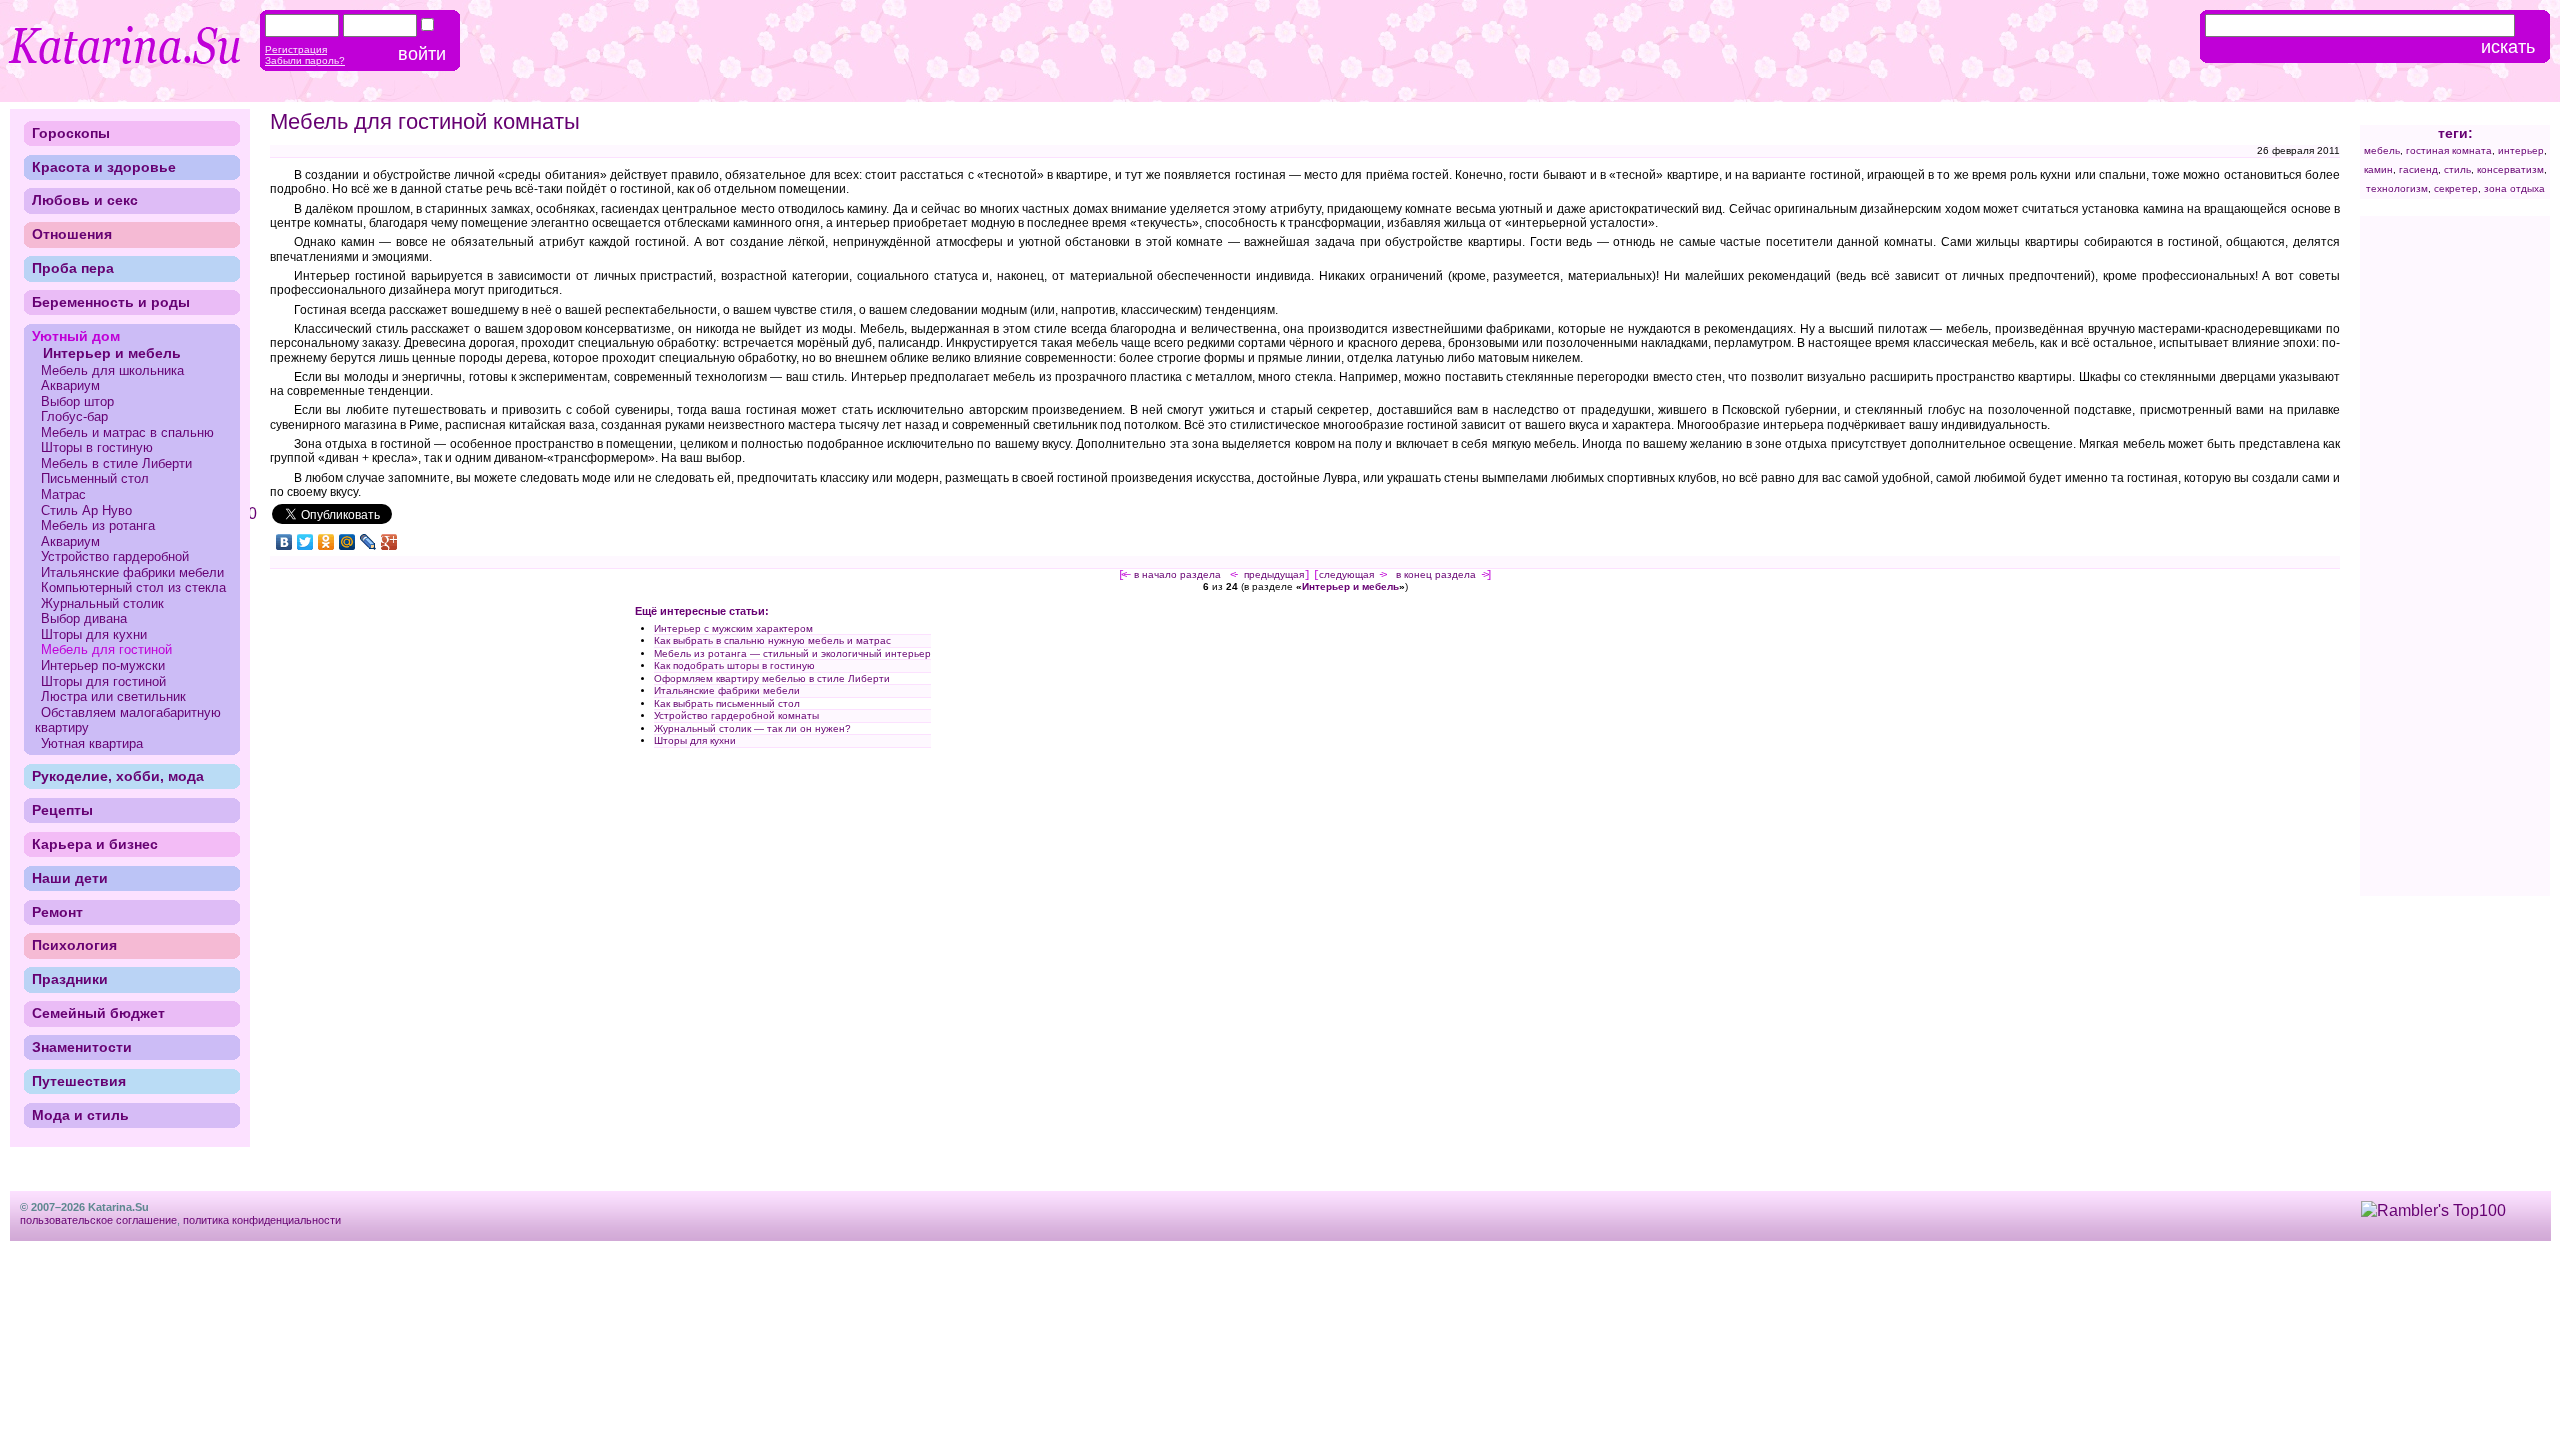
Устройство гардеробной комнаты (736, 715)
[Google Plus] (389, 542)
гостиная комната (2449, 150)
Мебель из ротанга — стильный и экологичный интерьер (792, 653)
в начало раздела (1177, 574)
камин (2378, 169)
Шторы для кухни (695, 740)
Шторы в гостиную (97, 447)
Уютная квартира (92, 743)
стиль (2457, 169)
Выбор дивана (84, 618)
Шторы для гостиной (103, 681)
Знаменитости (82, 1047)
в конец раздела (1436, 574)
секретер (2456, 188)
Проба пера (73, 268)
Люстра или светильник (113, 696)
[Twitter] (305, 542)
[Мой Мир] (347, 542)
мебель (2382, 150)
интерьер (2521, 150)
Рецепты (62, 810)
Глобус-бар (74, 416)
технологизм (2397, 188)
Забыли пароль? (305, 60)
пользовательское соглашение (98, 1220)
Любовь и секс (85, 200)
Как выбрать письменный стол (727, 703)
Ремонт (57, 912)
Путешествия (79, 1081)
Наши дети (70, 878)
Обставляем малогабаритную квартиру (128, 720)
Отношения (72, 234)
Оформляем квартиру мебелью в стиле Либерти (772, 678)
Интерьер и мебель (1350, 586)
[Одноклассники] (326, 542)
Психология (74, 945)
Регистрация (296, 49)
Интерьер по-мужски (103, 665)
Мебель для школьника (112, 370)
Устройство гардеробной (115, 556)
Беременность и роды (111, 302)
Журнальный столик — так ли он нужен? (752, 728)
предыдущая (1274, 574)
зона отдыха (2514, 188)
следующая (1346, 574)
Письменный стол (95, 478)
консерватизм (2510, 169)
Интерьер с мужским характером (733, 628)
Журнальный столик (102, 603)
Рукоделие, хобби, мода (118, 776)
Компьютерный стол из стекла (133, 587)
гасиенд (2418, 169)
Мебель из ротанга (98, 525)
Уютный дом (76, 336)
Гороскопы (71, 133)
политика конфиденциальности (262, 1220)
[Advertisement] (438, 747)
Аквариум (70, 385)
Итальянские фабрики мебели (727, 690)
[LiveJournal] (368, 542)
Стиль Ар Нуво (86, 510)
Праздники (70, 979)
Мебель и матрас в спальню (127, 432)
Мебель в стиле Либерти (116, 463)
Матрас (63, 494)
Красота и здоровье (104, 167)
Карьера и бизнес (95, 844)
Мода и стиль (80, 1115)
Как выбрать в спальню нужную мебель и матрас (772, 640)
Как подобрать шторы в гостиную (734, 665)
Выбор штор (77, 401)
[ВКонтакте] (284, 542)
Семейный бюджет (98, 1013)
